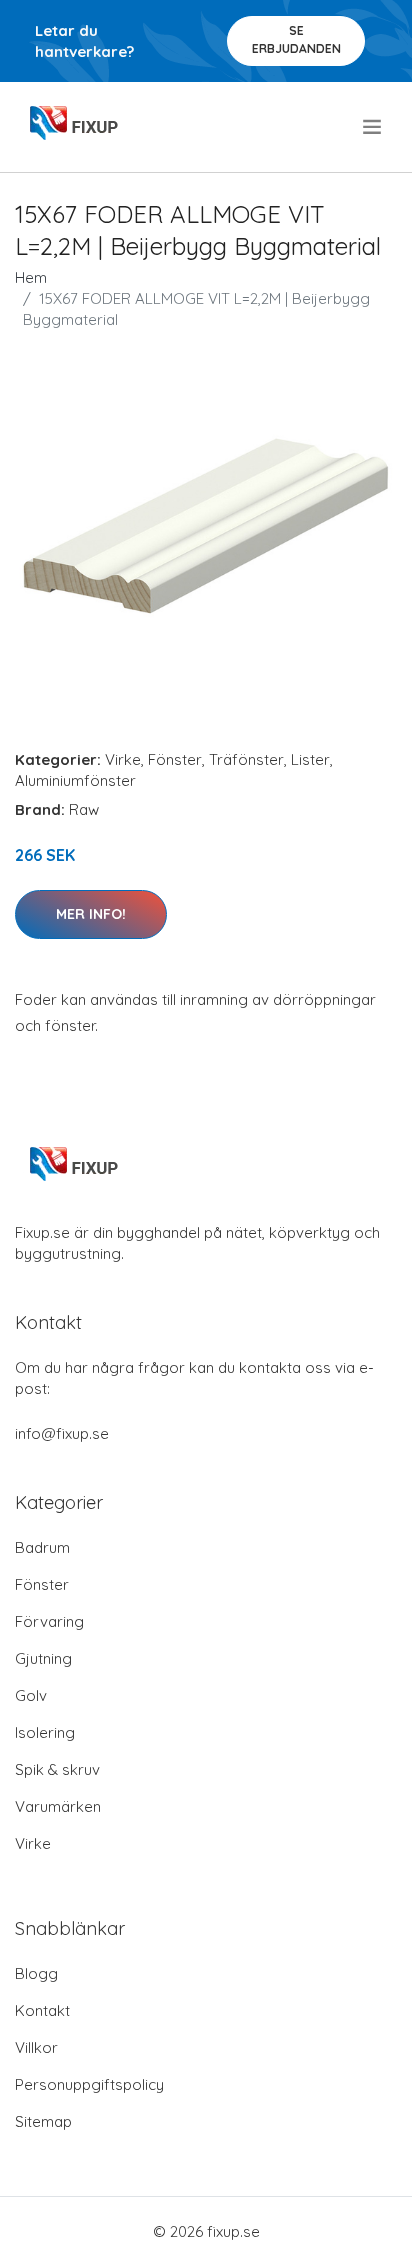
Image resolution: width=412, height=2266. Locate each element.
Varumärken (58, 1806)
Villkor (36, 2047)
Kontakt (42, 2010)
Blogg (36, 1973)
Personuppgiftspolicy (89, 2084)
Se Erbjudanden (296, 39)
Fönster (175, 759)
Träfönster (246, 759)
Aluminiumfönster (75, 780)
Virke (123, 759)
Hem (31, 277)
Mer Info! (91, 914)
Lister (310, 759)
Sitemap (43, 2121)
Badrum (42, 1547)
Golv (31, 1695)
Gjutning (43, 1658)
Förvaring (49, 1621)
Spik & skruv (57, 1769)
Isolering (45, 1732)
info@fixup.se (62, 1433)
